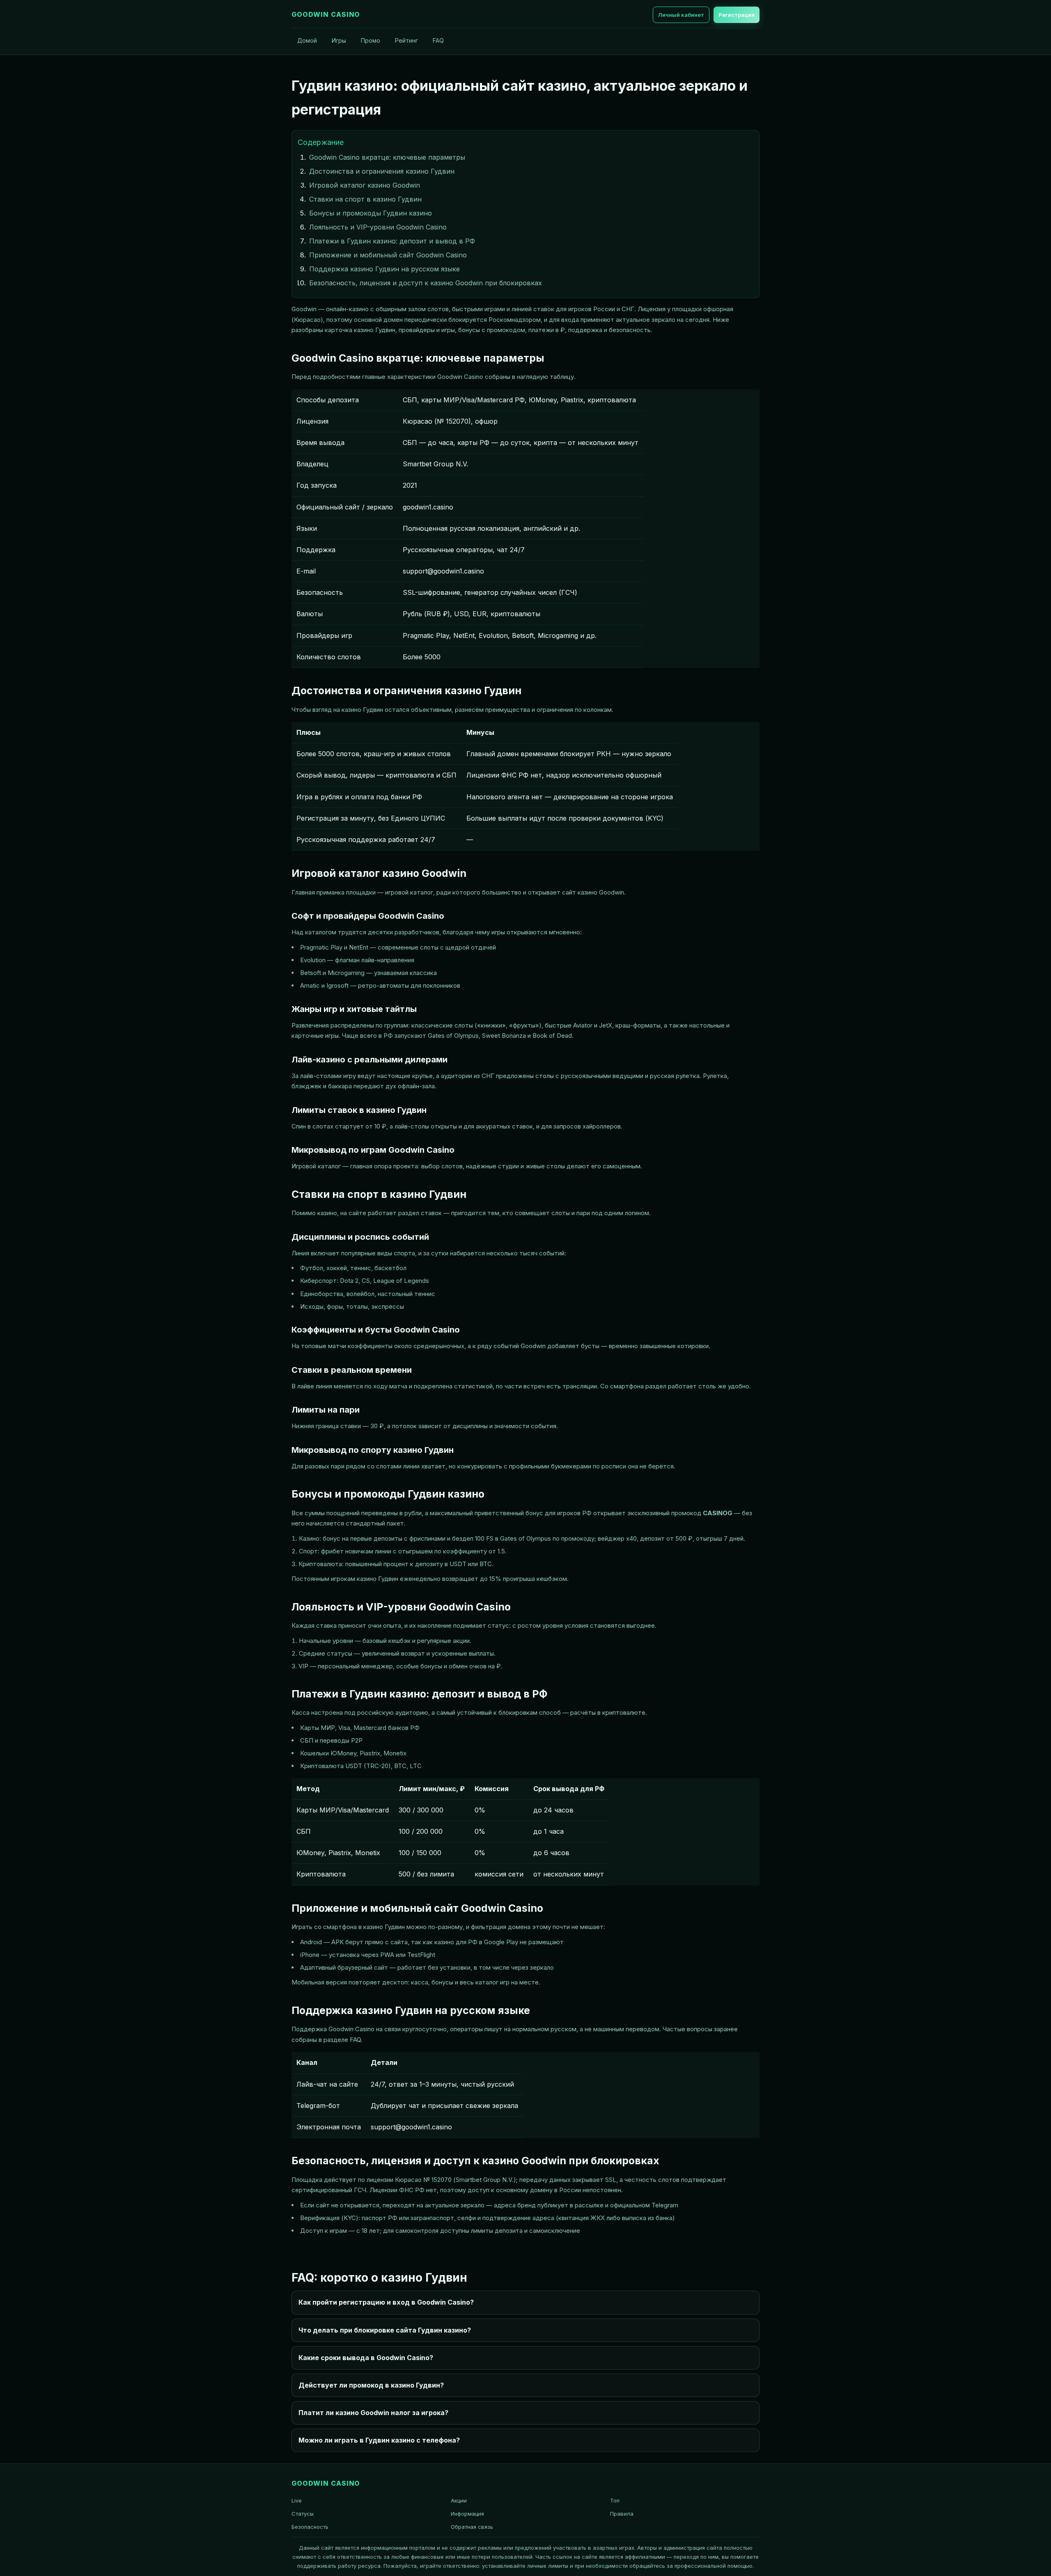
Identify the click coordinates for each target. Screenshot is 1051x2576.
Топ (615, 2500)
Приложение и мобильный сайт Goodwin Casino (388, 255)
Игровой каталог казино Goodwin (365, 185)
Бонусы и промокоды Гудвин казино (371, 213)
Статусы (303, 2514)
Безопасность (310, 2527)
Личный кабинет (681, 15)
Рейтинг (406, 40)
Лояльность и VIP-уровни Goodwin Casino (378, 227)
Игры (339, 40)
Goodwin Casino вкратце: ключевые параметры (387, 157)
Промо (371, 40)
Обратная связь (472, 2527)
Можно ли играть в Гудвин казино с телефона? (379, 2440)
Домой (307, 40)
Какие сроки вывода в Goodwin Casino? (366, 2358)
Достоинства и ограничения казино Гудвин (382, 171)
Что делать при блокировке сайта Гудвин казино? (385, 2330)
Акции (459, 2500)
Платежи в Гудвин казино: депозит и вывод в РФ (392, 241)
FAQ (438, 40)
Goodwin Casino (326, 14)
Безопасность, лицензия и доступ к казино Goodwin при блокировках (426, 283)
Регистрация (737, 15)
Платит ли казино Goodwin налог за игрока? (373, 2413)
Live (297, 2500)
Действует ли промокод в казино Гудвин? (371, 2385)
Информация (467, 2514)
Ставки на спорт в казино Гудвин (365, 199)
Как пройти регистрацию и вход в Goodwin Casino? (386, 2302)
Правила (622, 2514)
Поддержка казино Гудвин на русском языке (384, 269)
